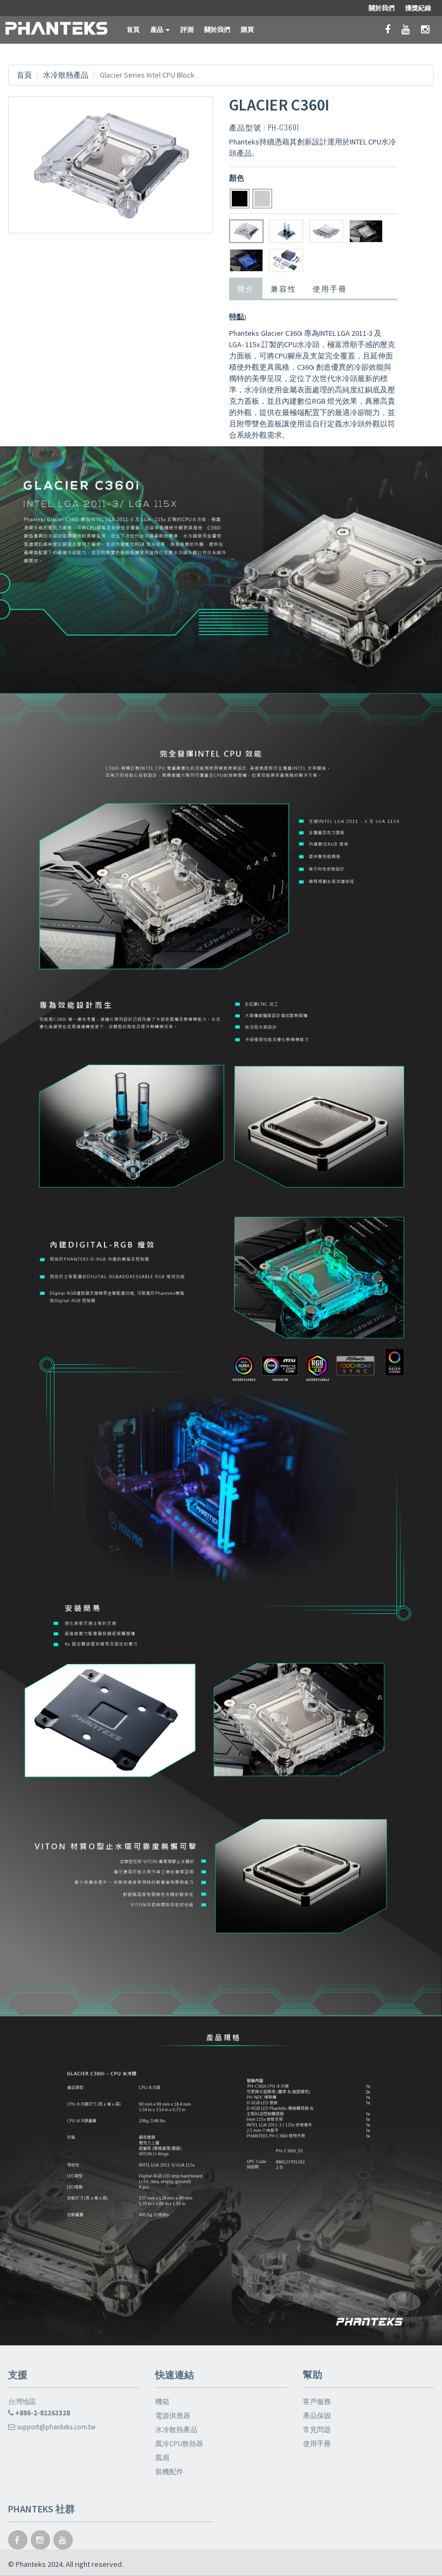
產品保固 (317, 2416)
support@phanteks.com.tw (55, 2427)
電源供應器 (173, 2416)
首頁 (133, 29)
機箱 (162, 2402)
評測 (187, 29)
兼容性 (284, 288)
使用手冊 (330, 288)
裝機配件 (169, 2472)
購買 (247, 29)
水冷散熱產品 (66, 75)
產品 (157, 29)
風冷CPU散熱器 (179, 2444)
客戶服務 (317, 2402)
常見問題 (317, 2430)
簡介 (246, 288)
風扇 (162, 2458)
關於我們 (217, 29)
